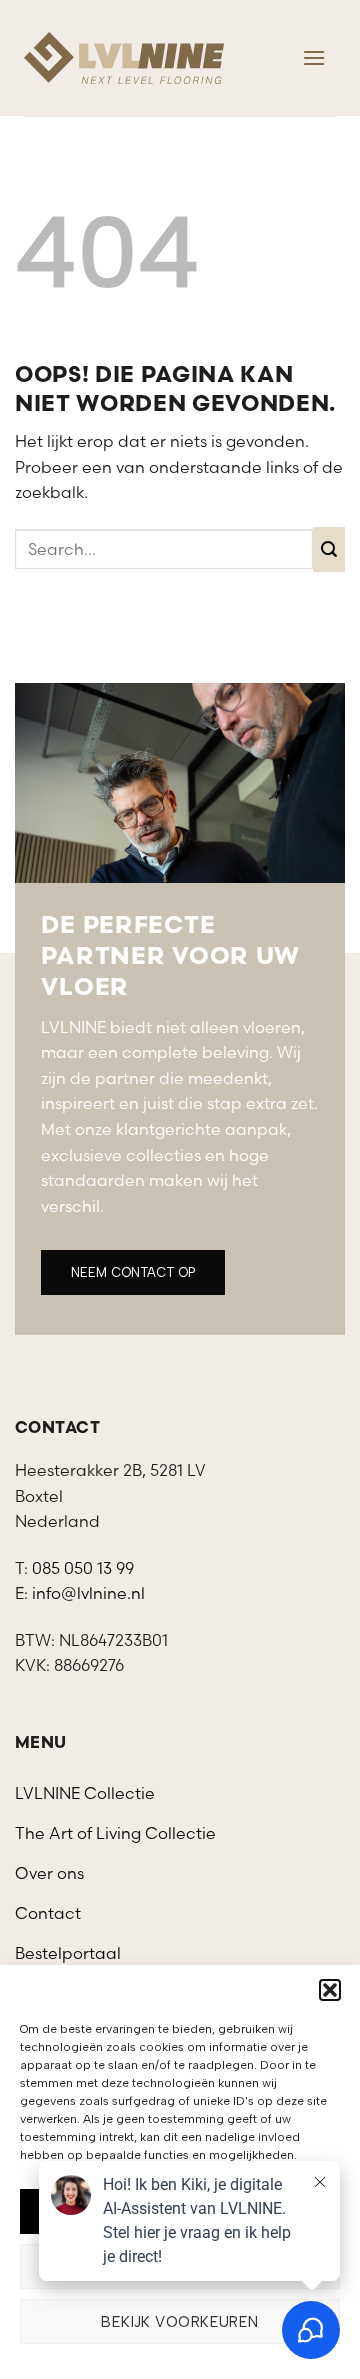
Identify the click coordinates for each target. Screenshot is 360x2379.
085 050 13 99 (83, 1568)
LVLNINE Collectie (85, 1793)
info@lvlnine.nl (88, 1593)
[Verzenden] (329, 549)
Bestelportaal (68, 1953)
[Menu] (314, 57)
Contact (48, 1913)
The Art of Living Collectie (115, 1833)
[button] (330, 1990)
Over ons (49, 1873)
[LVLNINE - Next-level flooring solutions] (124, 57)
